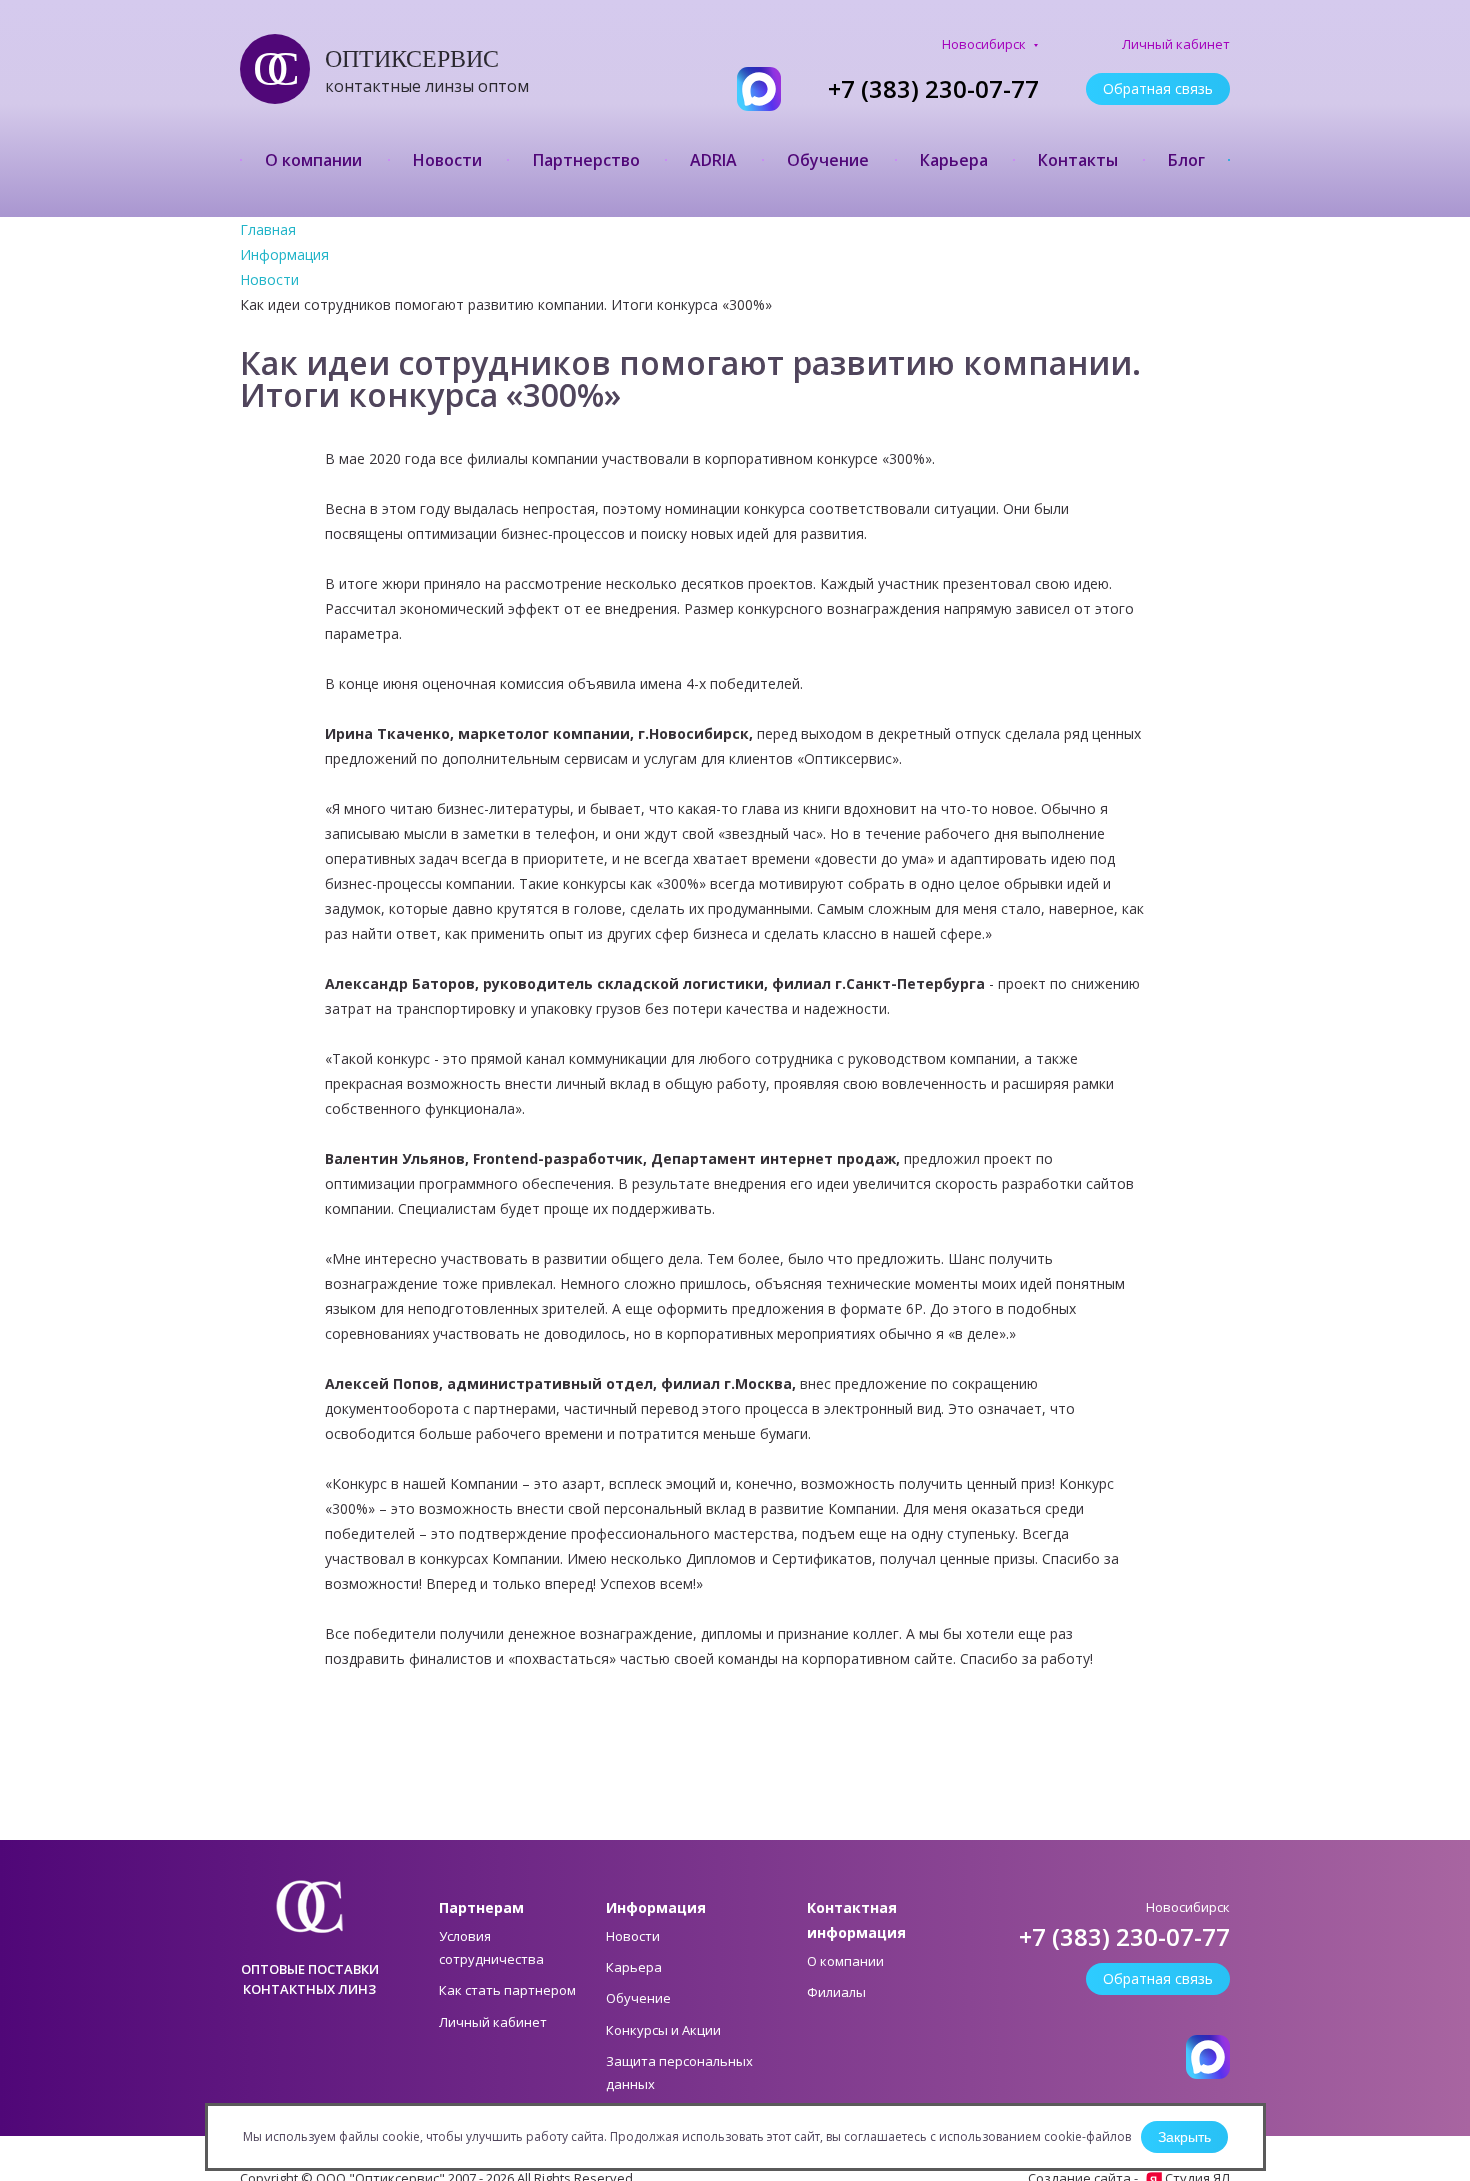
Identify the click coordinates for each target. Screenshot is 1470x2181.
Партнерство (586, 160)
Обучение (828, 160)
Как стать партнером (507, 1990)
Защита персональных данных (679, 2072)
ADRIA (713, 160)
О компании (313, 160)
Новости (447, 160)
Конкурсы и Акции (663, 2030)
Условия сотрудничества (491, 1947)
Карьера (954, 160)
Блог (1186, 160)
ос (265, 68)
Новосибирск (985, 44)
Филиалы (836, 1992)
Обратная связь (1158, 88)
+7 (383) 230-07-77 (933, 89)
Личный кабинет (1176, 44)
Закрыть (1184, 2137)
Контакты (1078, 160)
